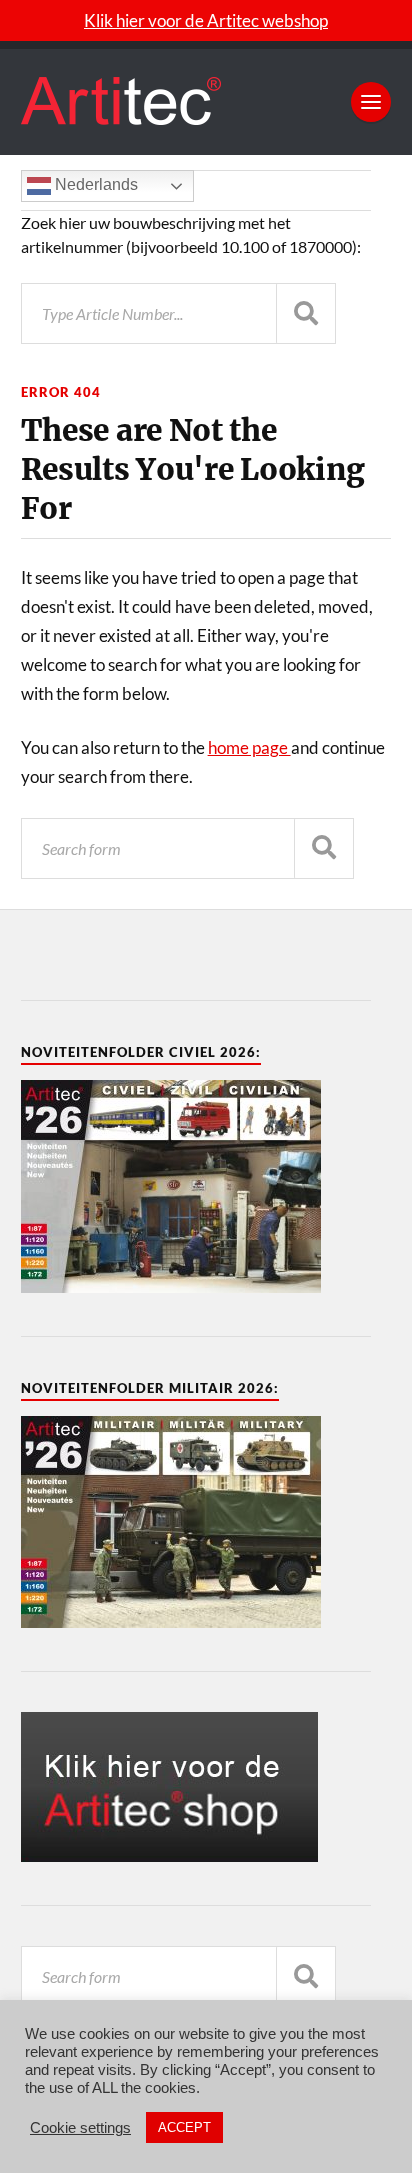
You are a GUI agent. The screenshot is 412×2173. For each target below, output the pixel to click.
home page (249, 747)
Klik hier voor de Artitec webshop (206, 20)
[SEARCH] (324, 848)
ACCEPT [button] (184, 2127)
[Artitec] (206, 102)
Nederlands (94, 184)
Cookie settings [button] (80, 2128)
